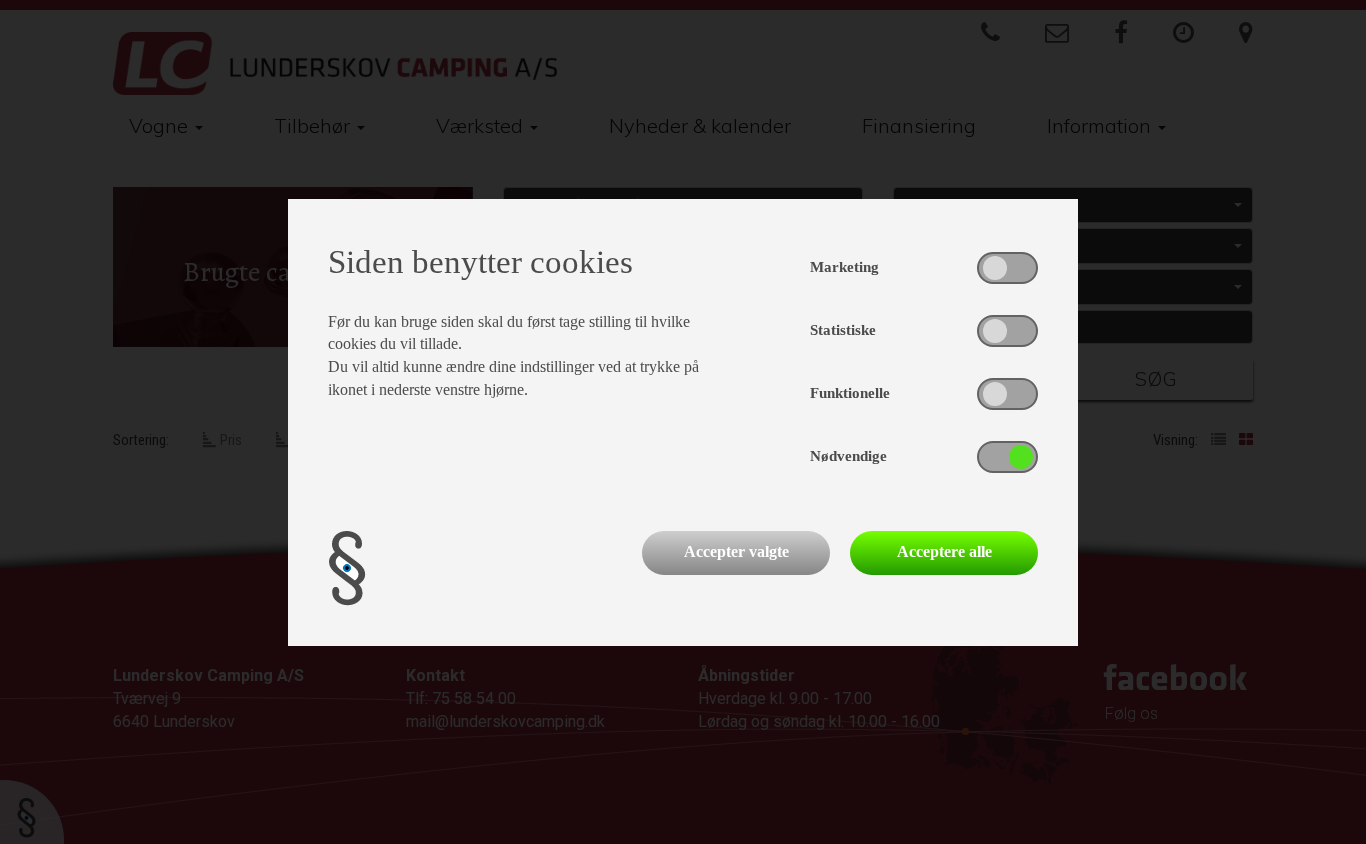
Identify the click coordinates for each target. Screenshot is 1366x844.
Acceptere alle (944, 551)
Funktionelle (850, 393)
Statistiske (843, 330)
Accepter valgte (736, 551)
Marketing (844, 267)
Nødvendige (848, 456)
